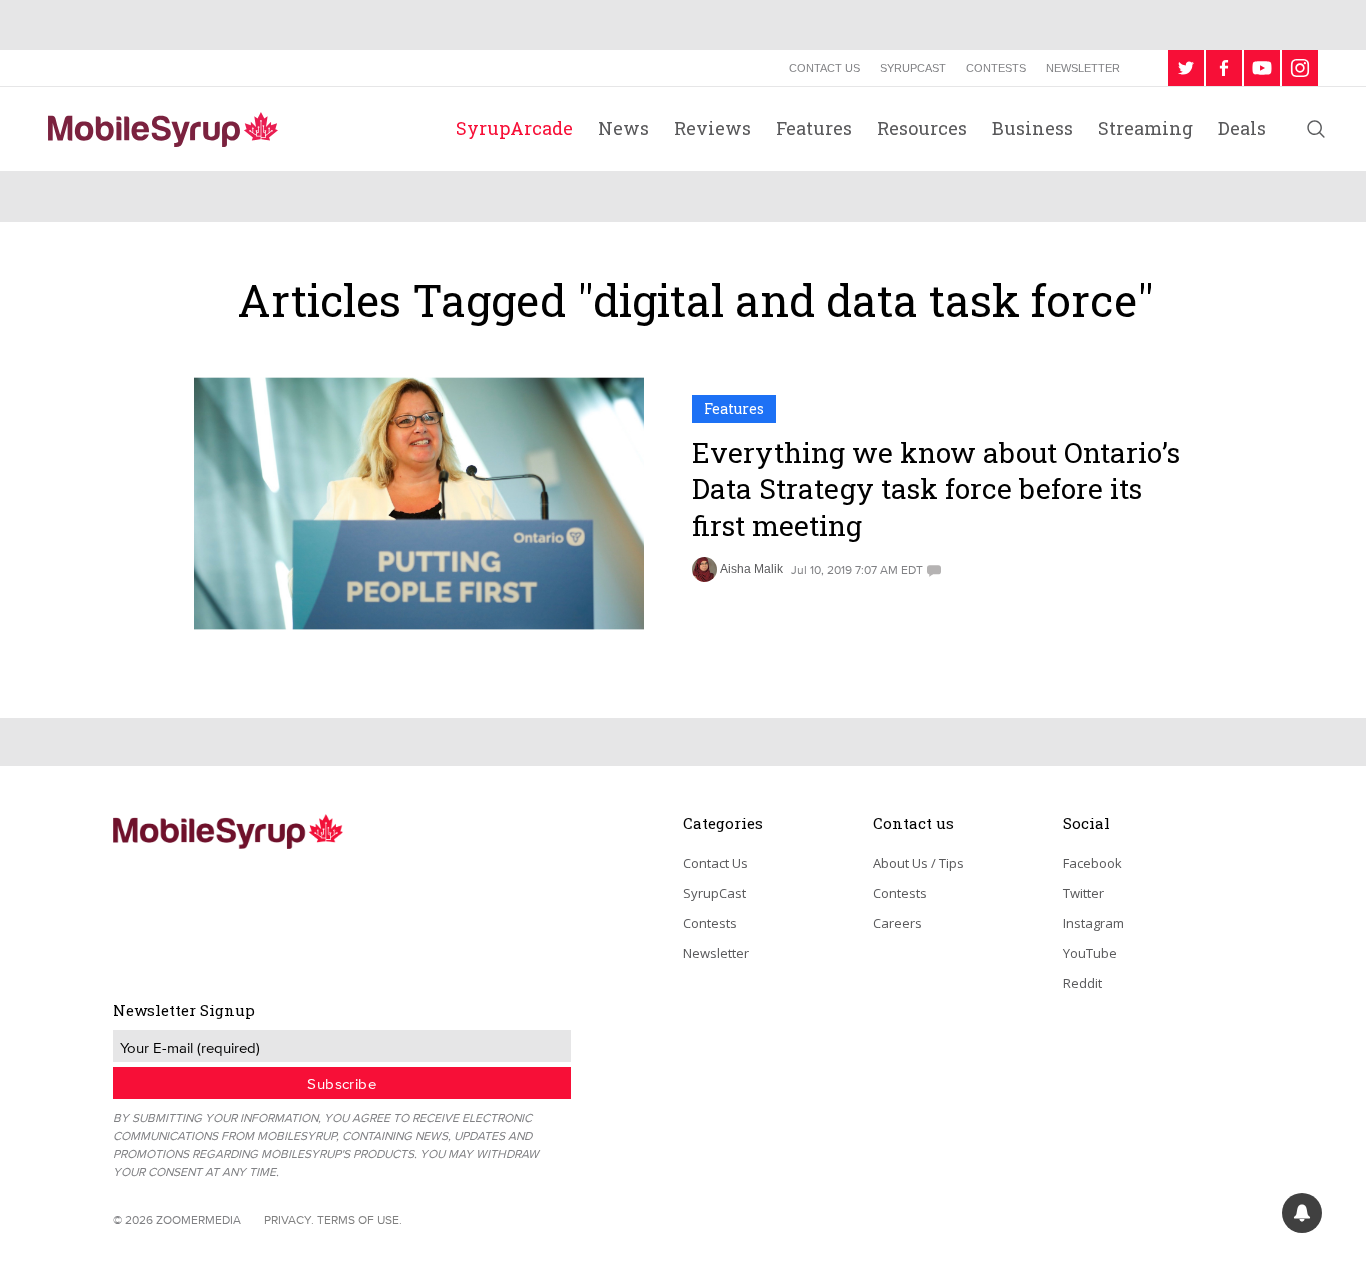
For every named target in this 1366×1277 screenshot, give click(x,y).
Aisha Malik (751, 569)
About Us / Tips (918, 863)
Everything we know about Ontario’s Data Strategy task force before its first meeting (936, 489)
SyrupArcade (514, 128)
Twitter (1083, 893)
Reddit (1082, 983)
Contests (996, 68)
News (623, 128)
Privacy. (289, 1219)
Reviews (712, 128)
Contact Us (824, 68)
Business (1032, 128)
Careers (897, 923)
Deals (1242, 128)
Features (814, 128)
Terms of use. (359, 1219)
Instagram (1093, 923)
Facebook (1092, 863)
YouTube (1090, 953)
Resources (922, 128)
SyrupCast (913, 68)
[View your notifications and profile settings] (1302, 1213)
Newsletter (1083, 68)
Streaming (1145, 128)
